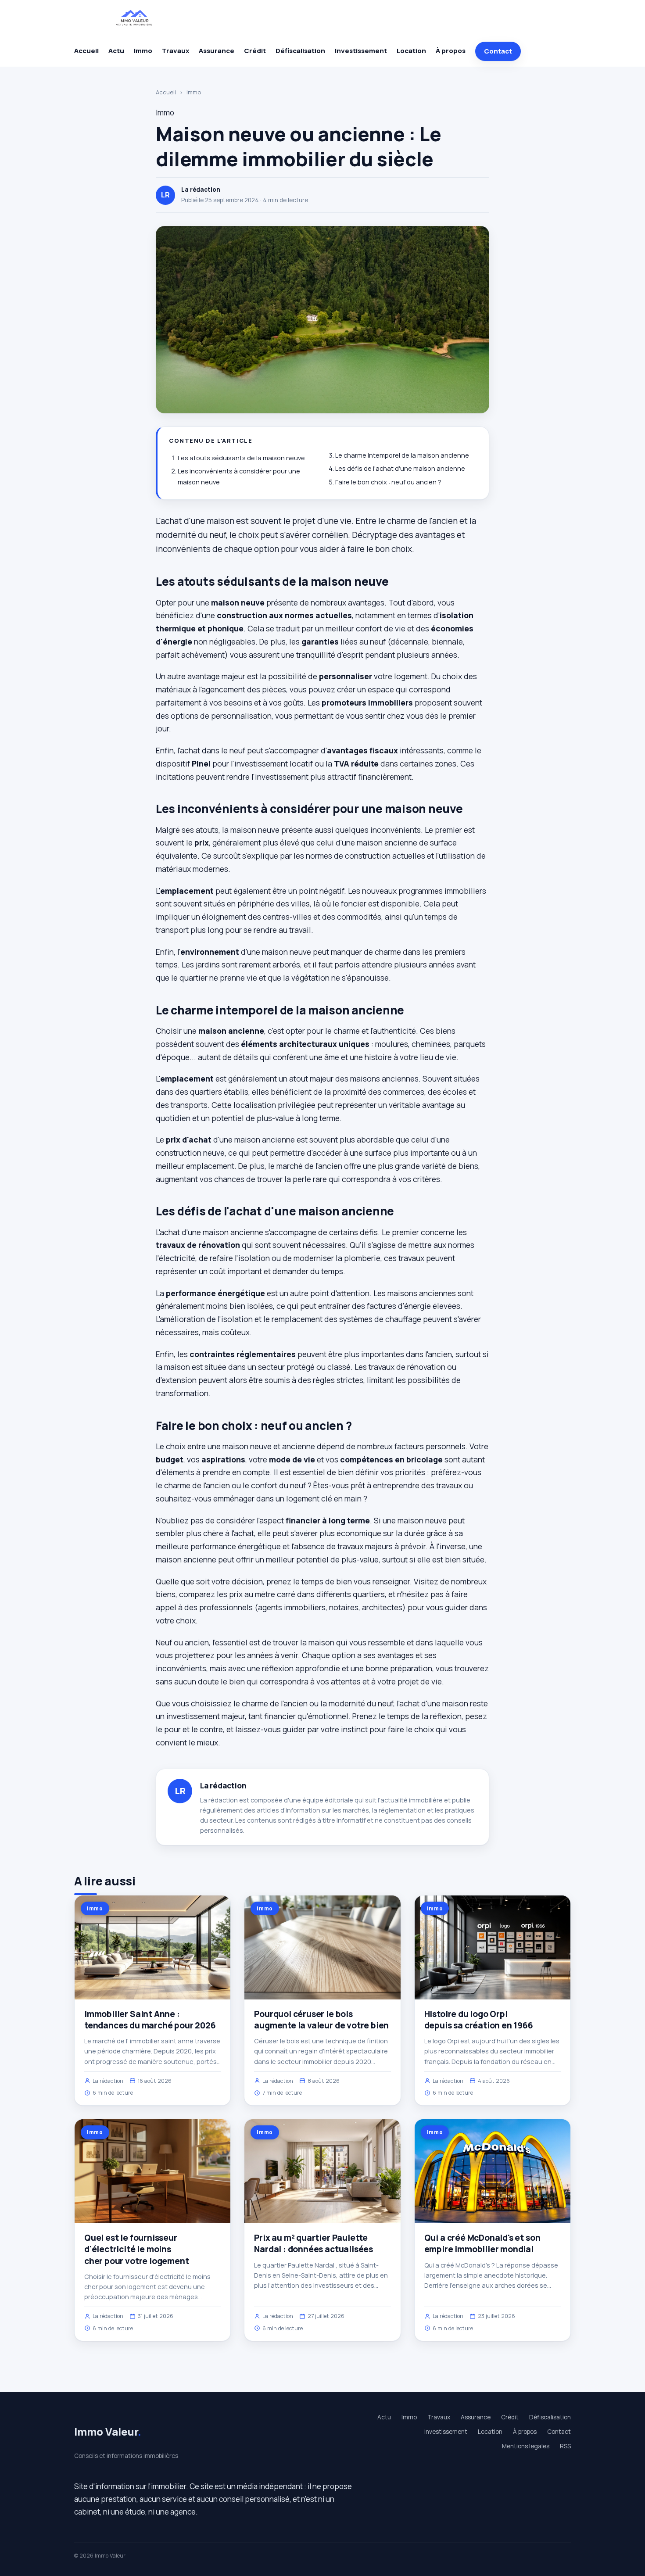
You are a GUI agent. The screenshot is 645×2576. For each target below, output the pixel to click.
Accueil (86, 51)
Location (411, 51)
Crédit (255, 51)
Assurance (217, 51)
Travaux (176, 51)
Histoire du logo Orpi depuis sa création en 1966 (479, 2020)
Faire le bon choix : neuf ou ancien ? (388, 482)
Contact (498, 51)
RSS (565, 2446)
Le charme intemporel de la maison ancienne (402, 455)
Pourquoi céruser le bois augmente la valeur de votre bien (321, 2020)
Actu (116, 51)
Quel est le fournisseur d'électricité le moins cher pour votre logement (136, 2249)
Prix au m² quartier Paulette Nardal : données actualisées (314, 2243)
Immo (143, 51)
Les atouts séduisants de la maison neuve (241, 458)
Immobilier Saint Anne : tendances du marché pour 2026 (150, 2020)
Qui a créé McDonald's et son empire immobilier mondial (482, 2243)
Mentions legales (526, 2446)
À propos (451, 51)
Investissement (361, 51)
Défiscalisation (300, 51)
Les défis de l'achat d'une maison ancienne (400, 468)
